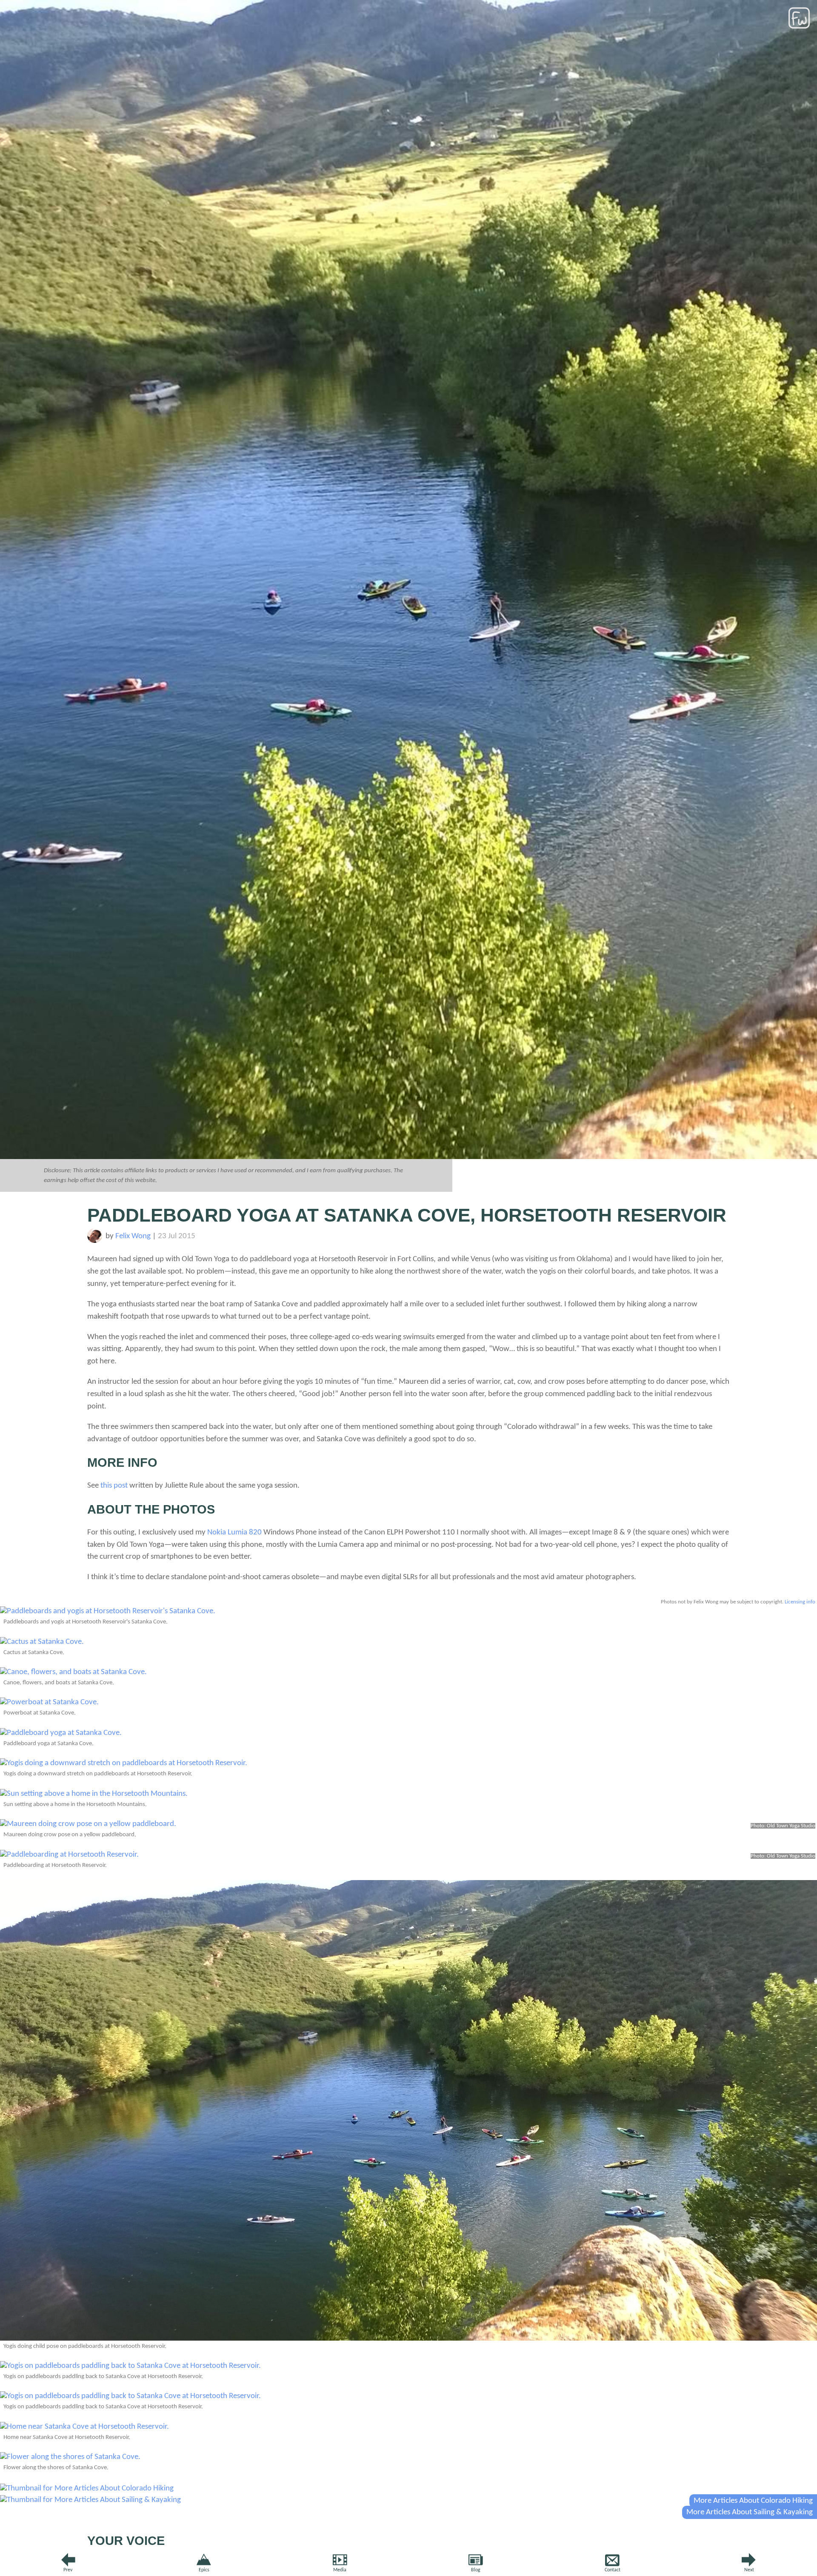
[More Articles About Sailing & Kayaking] (90, 2500)
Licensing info (800, 1602)
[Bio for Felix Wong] (95, 1241)
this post (114, 1486)
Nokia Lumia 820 (234, 1533)
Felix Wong (133, 1236)
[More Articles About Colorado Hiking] (87, 2489)
